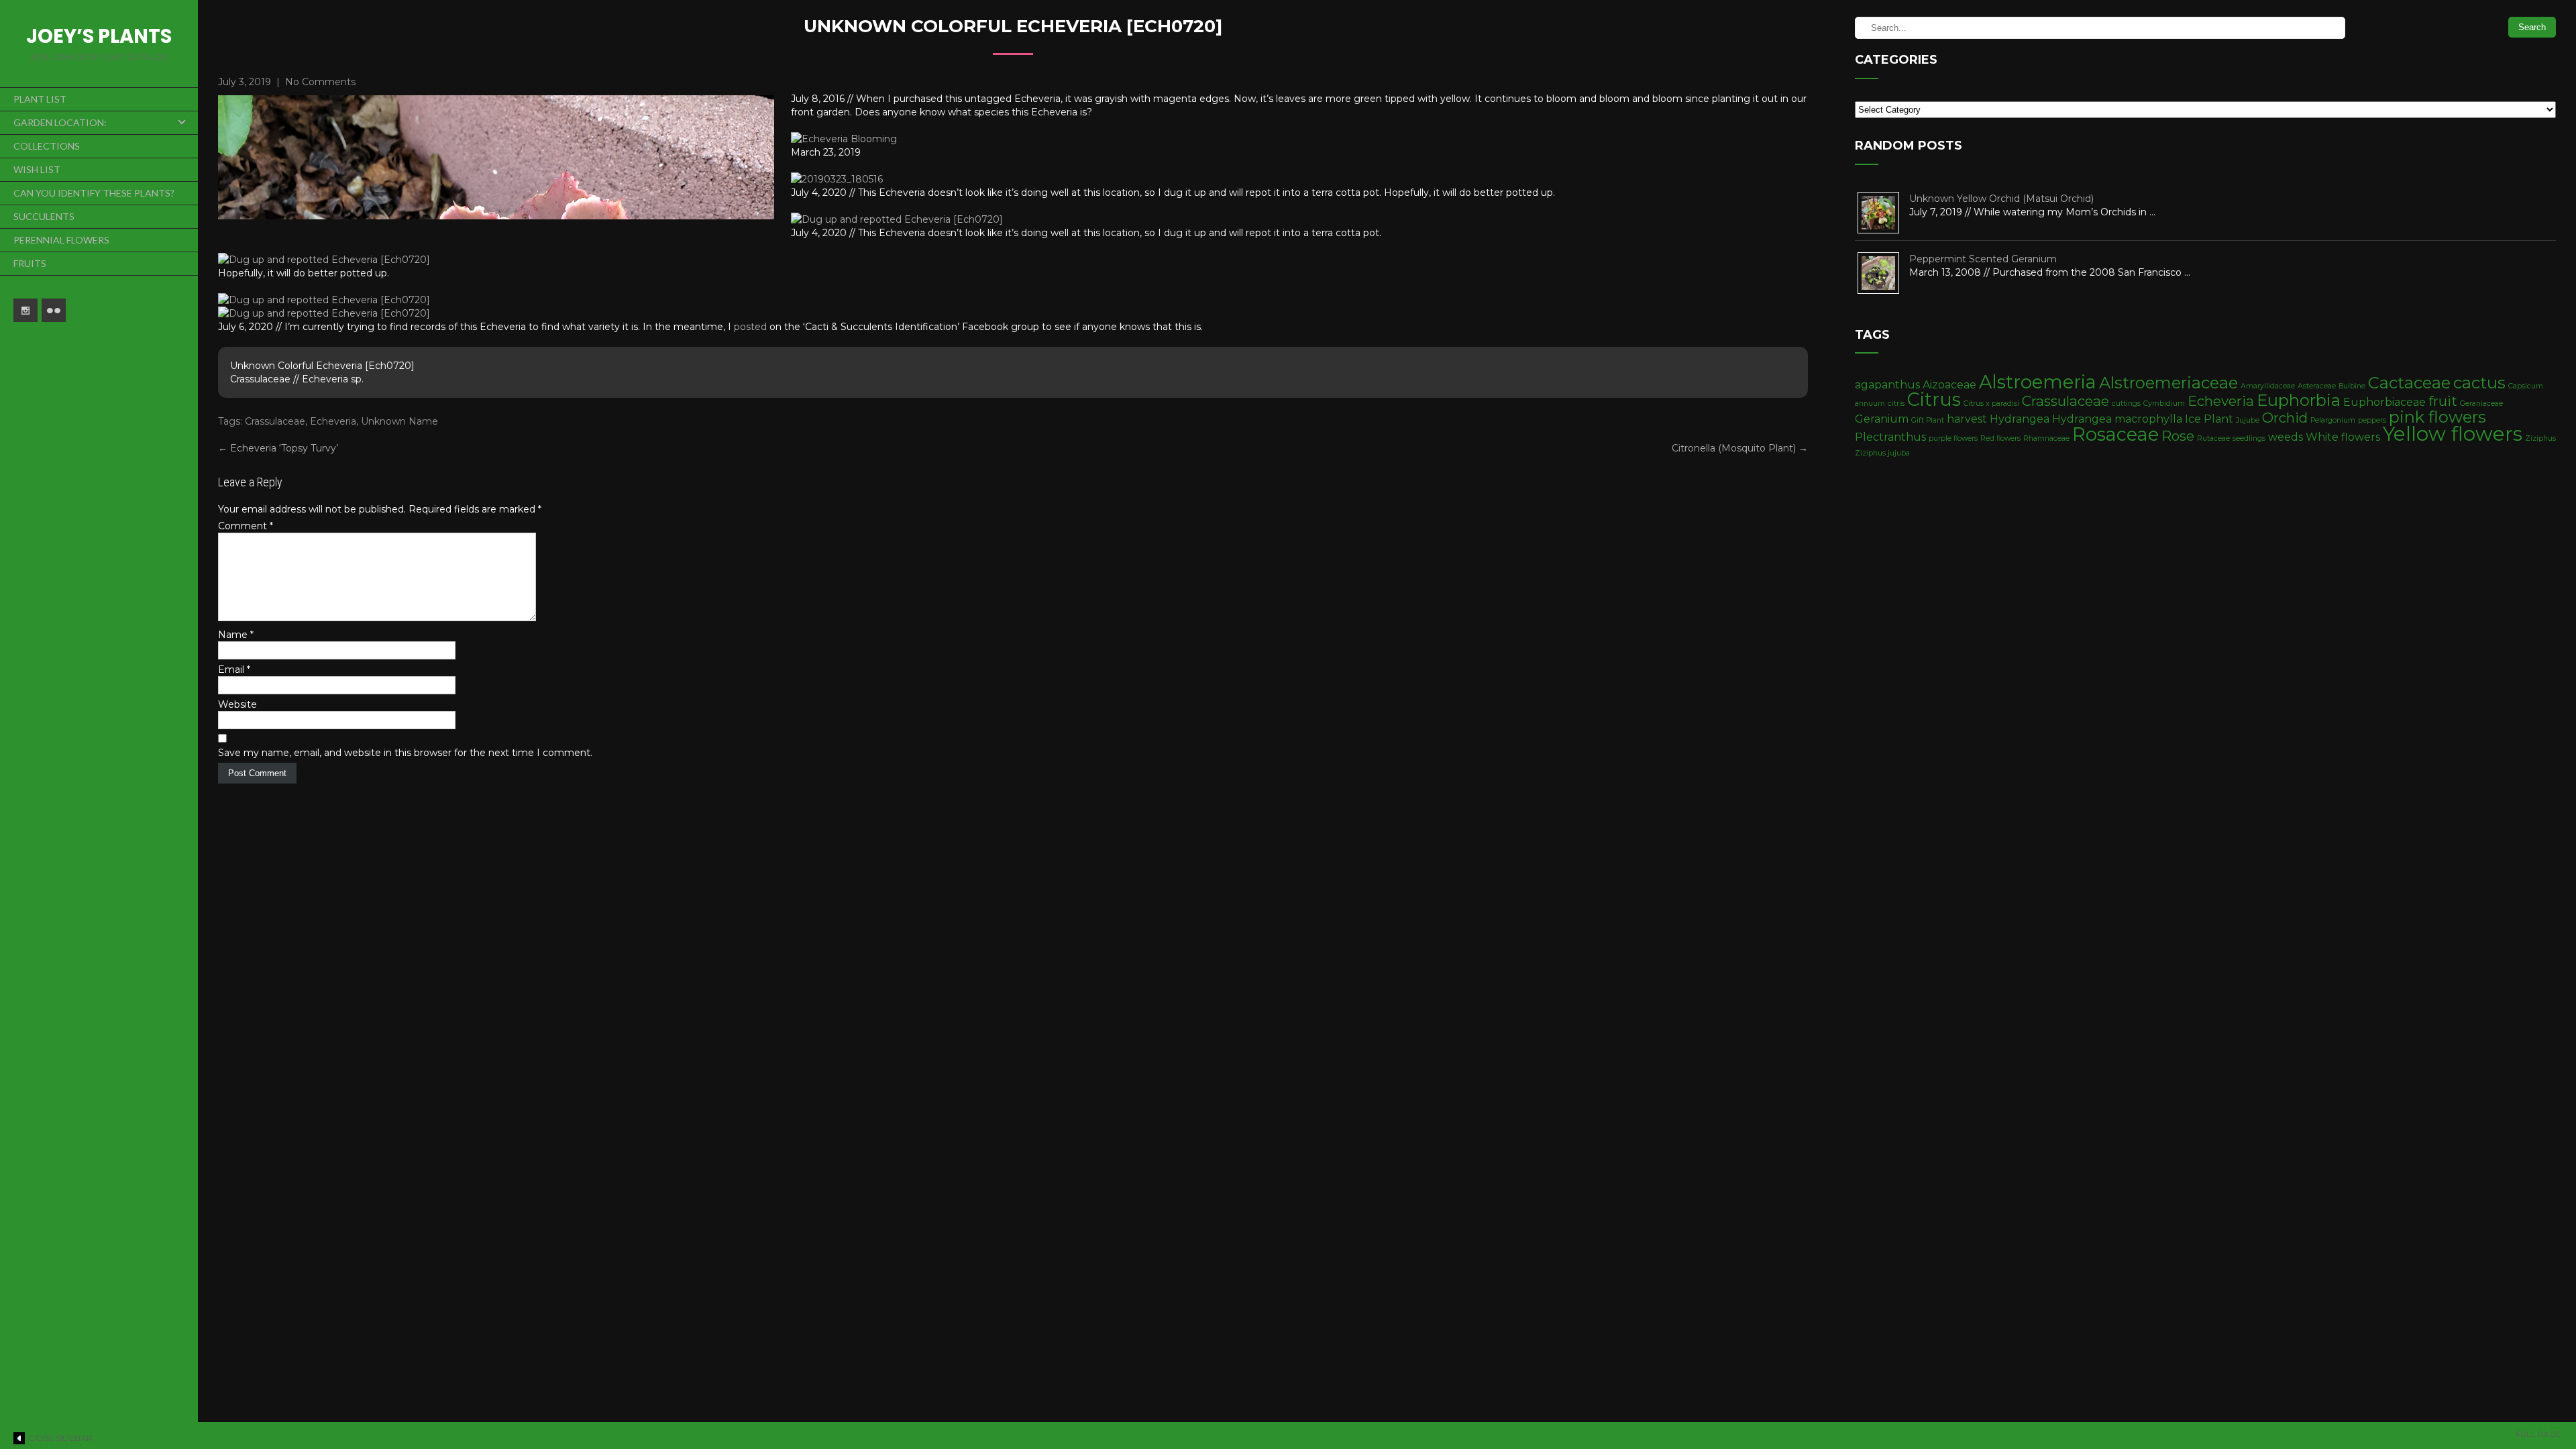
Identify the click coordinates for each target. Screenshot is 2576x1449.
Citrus (1934, 399)
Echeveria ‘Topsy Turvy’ (278, 448)
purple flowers (1953, 438)
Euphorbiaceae (2384, 402)
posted (750, 327)
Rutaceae (2213, 438)
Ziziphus (2540, 438)
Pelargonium (2333, 420)
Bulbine (2352, 386)
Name (236, 635)
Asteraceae (2317, 386)
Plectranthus (1890, 437)
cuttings (2126, 404)
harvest (1967, 419)
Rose (2178, 436)
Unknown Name (399, 421)
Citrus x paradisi (1991, 404)
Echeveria (333, 421)
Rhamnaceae (2046, 438)
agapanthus (1887, 385)
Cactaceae (2409, 383)
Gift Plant (1928, 420)
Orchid (2285, 418)
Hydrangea (2020, 419)
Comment (246, 526)
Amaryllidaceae (2268, 386)
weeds (2286, 437)
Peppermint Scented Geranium (1983, 259)
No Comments (320, 82)
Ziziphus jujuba (1882, 453)
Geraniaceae (2481, 404)
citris (1896, 404)
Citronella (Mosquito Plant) (1740, 448)
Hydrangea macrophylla (2117, 419)
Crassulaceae (275, 421)
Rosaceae (2115, 434)
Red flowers (2000, 438)
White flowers (2343, 437)
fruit (2443, 401)
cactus (2479, 383)
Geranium (1882, 419)
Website (237, 704)
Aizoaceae (1949, 385)
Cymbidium (2164, 404)
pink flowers (2437, 417)
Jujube (2248, 420)
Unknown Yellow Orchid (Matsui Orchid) (2001, 199)
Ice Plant (2209, 419)
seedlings (2249, 438)
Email (234, 669)
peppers (2372, 420)
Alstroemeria (2038, 382)
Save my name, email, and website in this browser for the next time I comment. (405, 753)
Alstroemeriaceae (2168, 383)
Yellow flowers (2453, 434)
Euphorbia (2299, 400)
